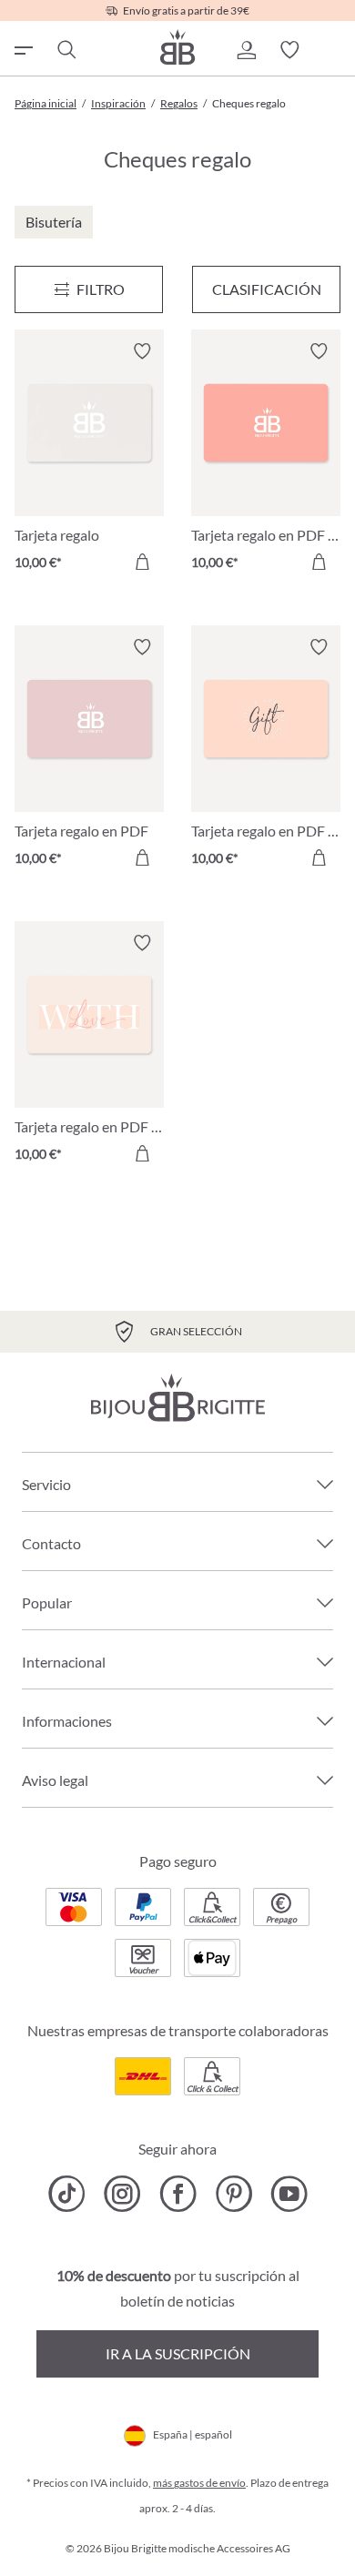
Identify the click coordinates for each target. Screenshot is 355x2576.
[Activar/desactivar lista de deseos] (142, 351)
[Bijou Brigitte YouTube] (289, 2194)
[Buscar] (66, 50)
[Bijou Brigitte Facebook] (178, 2194)
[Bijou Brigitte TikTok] (67, 2194)
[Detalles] (142, 562)
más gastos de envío (199, 2483)
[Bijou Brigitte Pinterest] (233, 2194)
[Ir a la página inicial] (177, 47)
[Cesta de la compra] (333, 50)
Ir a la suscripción (178, 2353)
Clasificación (267, 289)
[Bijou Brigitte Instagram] (122, 2194)
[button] (246, 50)
